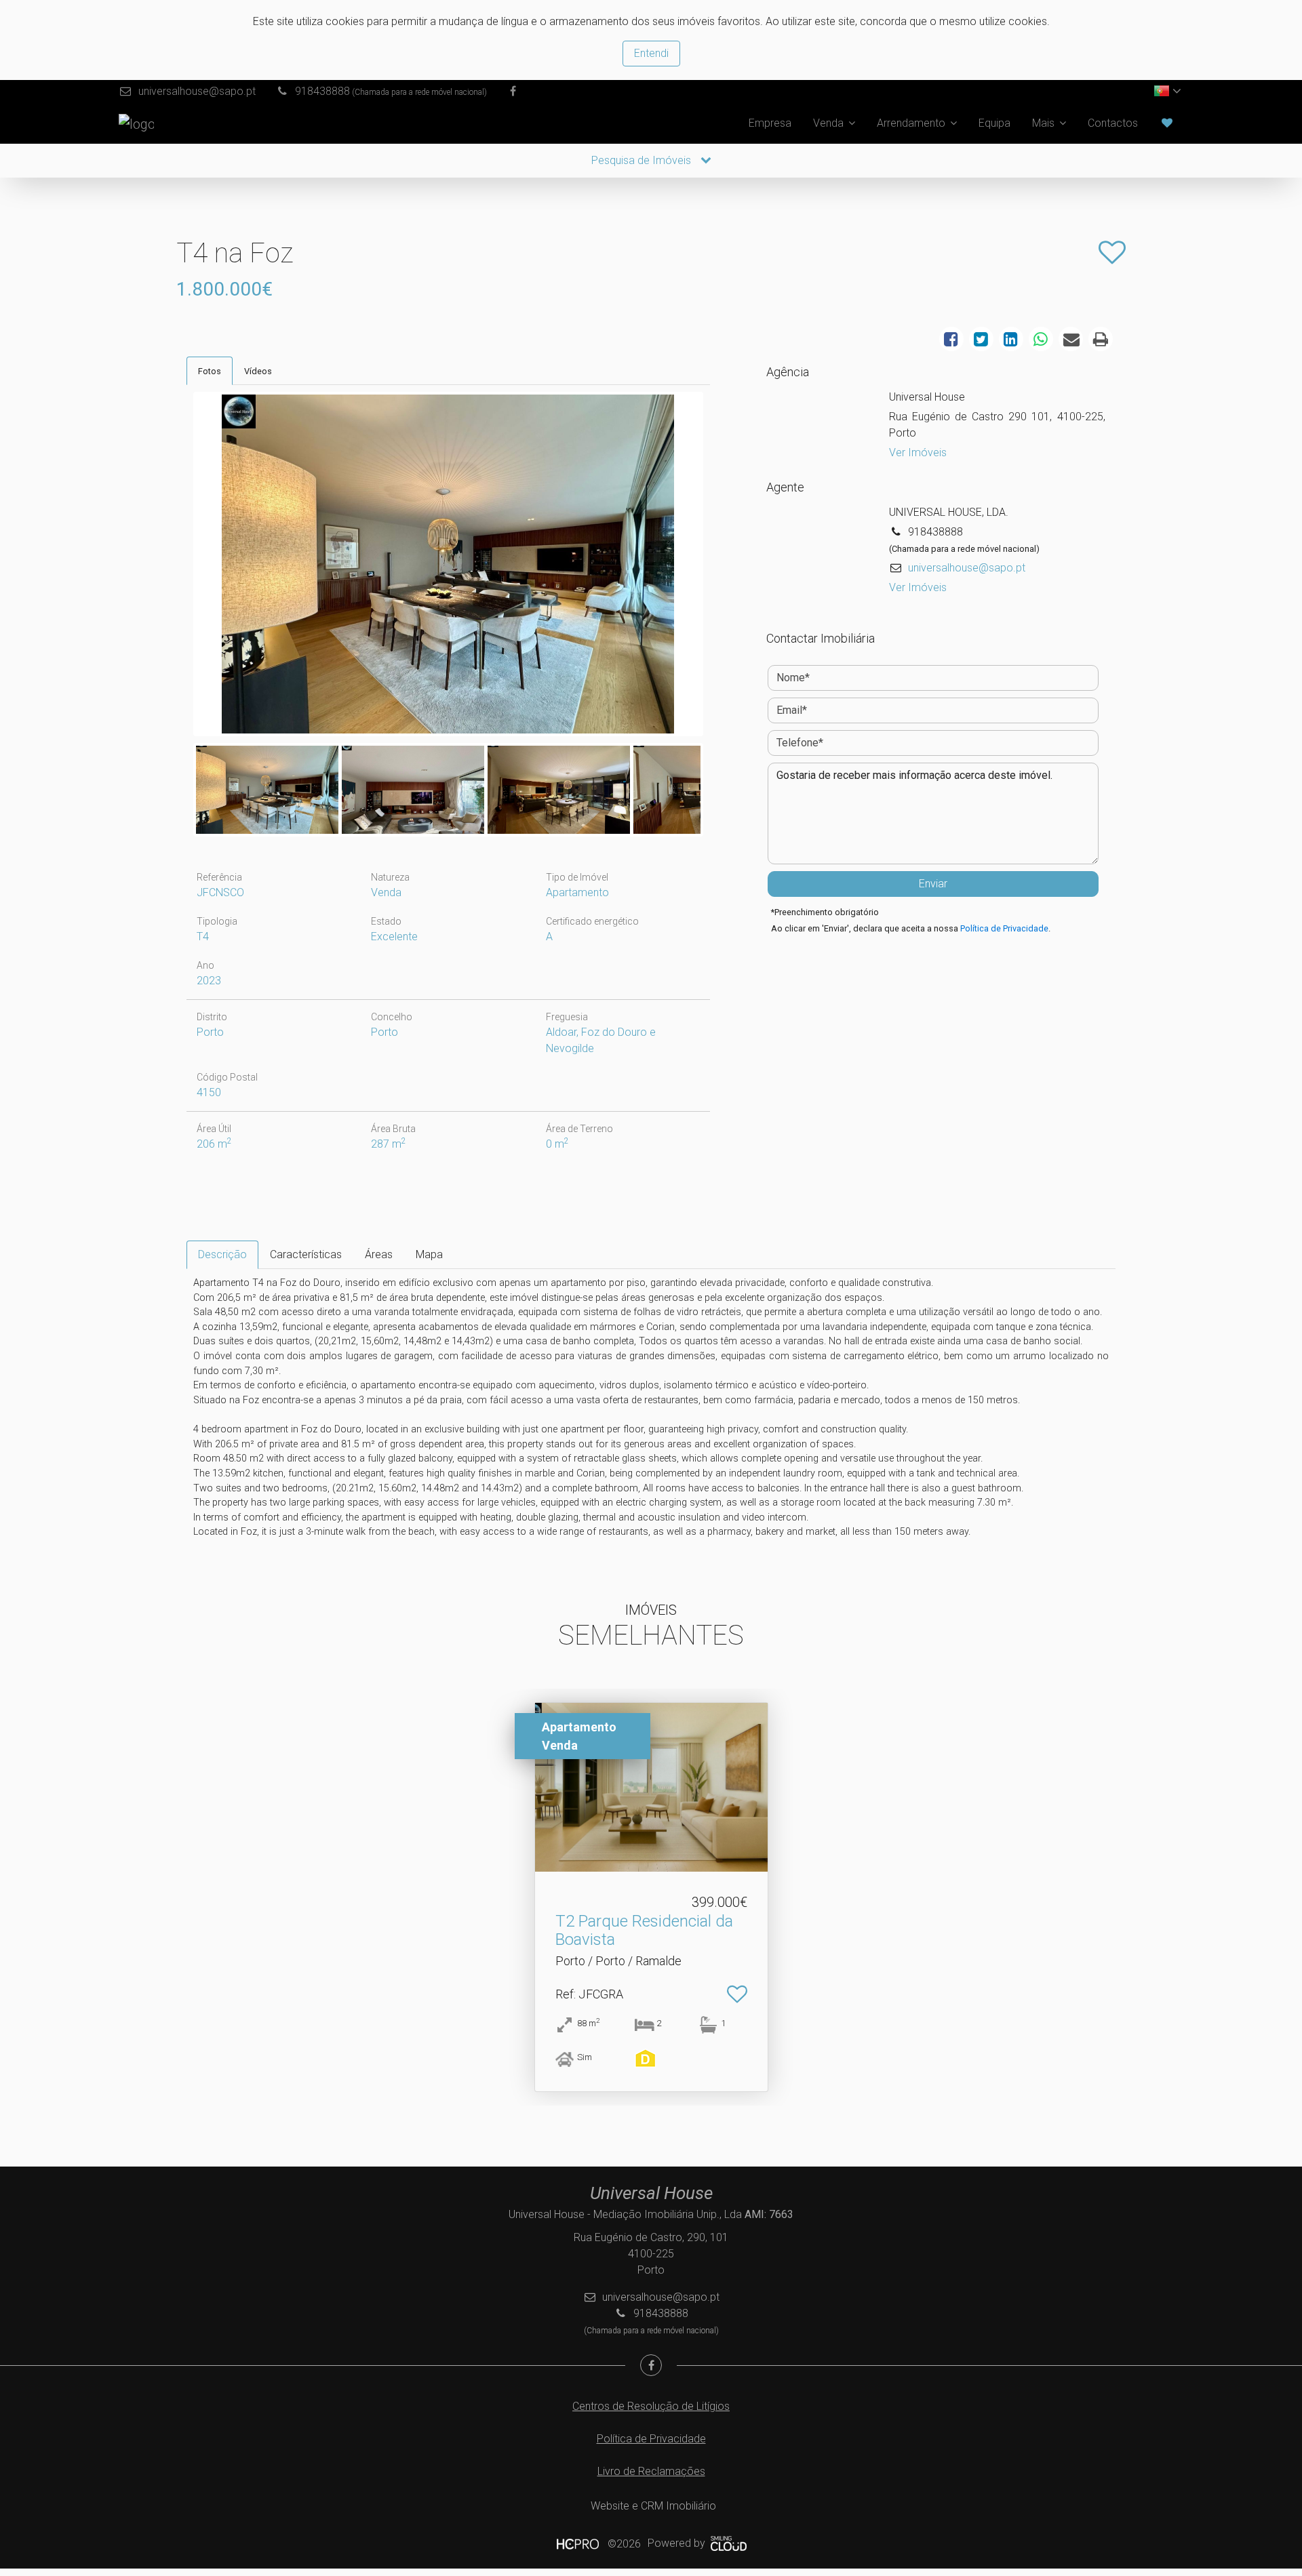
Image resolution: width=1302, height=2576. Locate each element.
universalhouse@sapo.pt (197, 91)
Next (721, 567)
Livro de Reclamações (651, 2471)
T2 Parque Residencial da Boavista (644, 1930)
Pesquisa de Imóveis (643, 160)
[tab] (210, 371)
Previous (176, 567)
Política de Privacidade (1004, 928)
